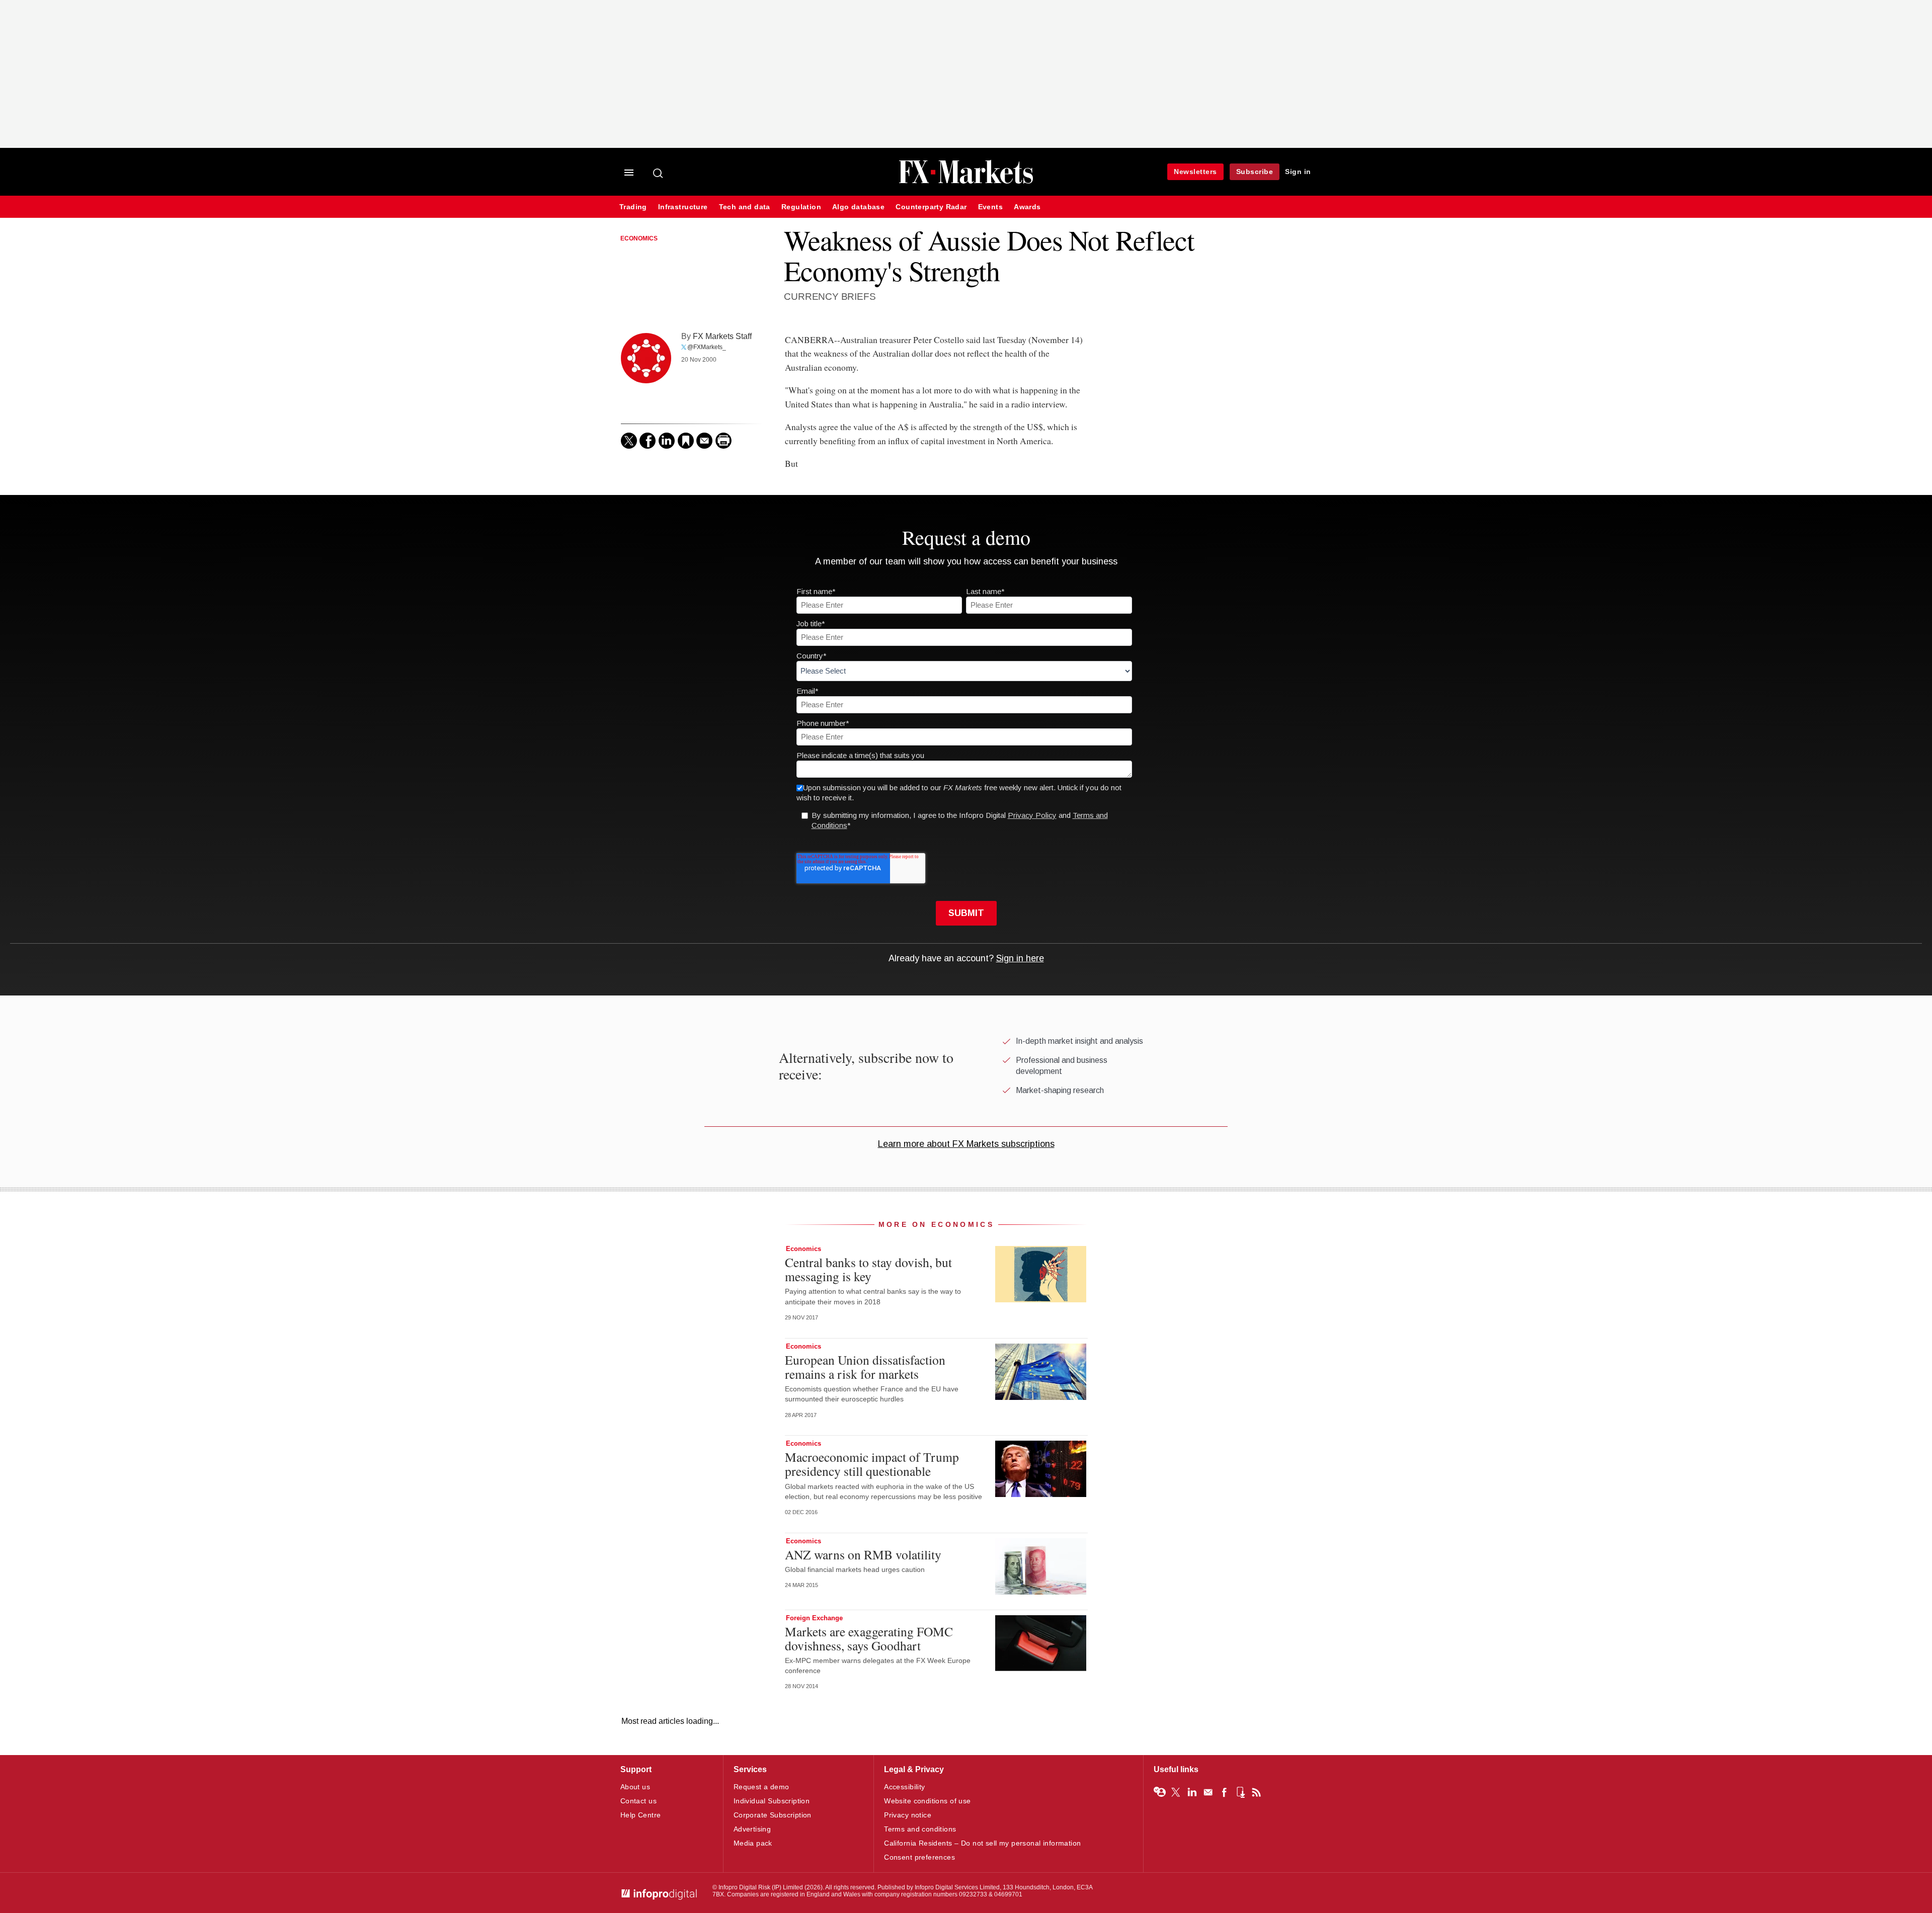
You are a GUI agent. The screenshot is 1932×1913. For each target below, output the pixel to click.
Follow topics (1160, 1792)
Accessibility (904, 1787)
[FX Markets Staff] (646, 358)
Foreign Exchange (814, 1618)
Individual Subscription (772, 1801)
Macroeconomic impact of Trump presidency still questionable (872, 1464)
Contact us (638, 1801)
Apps (1240, 1792)
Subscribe (1255, 172)
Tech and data (745, 207)
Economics (639, 238)
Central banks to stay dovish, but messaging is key (868, 1269)
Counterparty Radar (931, 207)
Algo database (858, 207)
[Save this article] (686, 441)
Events (990, 207)
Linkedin (1192, 1792)
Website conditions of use (928, 1801)
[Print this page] (723, 441)
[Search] (659, 173)
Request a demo (761, 1787)
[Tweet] (629, 441)
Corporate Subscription (773, 1815)
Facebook (1224, 1792)
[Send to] (704, 441)
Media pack (753, 1843)
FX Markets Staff (722, 336)
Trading (633, 207)
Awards (1027, 207)
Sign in (1298, 172)
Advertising (752, 1829)
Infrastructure (683, 207)
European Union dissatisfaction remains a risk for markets (865, 1367)
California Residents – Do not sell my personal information (982, 1843)
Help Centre (641, 1815)
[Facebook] (648, 441)
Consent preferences (919, 1857)
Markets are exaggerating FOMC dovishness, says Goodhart (869, 1638)
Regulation (801, 207)
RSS (1256, 1792)
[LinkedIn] (667, 441)
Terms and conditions (920, 1829)
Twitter (1176, 1792)
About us (635, 1787)
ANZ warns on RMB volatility (863, 1554)
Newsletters (1195, 172)
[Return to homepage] (966, 182)
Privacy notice (908, 1815)
